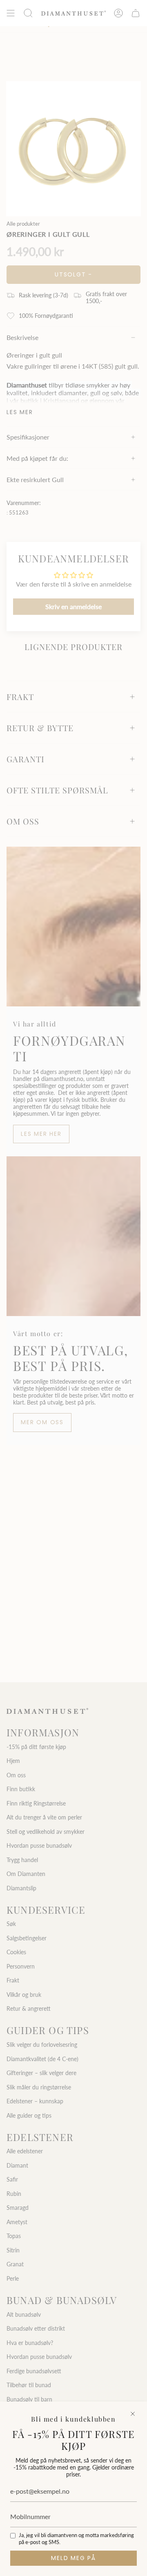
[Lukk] (133, 2414)
